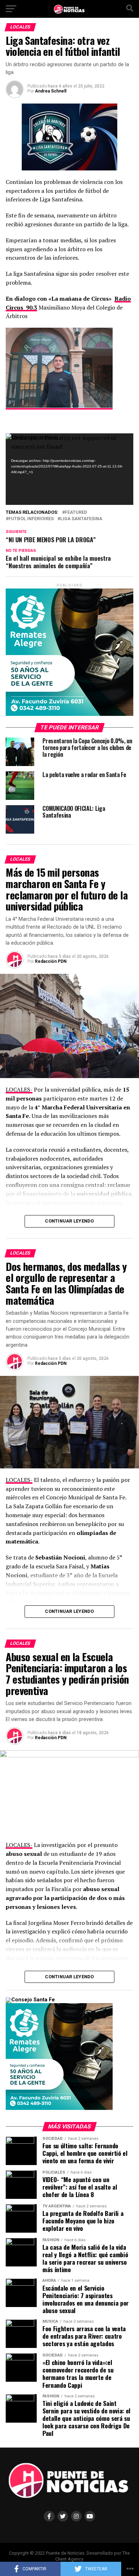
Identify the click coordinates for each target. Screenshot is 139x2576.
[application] (69, 469)
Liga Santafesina (81, 519)
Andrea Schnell (51, 91)
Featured (76, 513)
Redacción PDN (51, 961)
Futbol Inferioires (31, 519)
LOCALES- (19, 1089)
